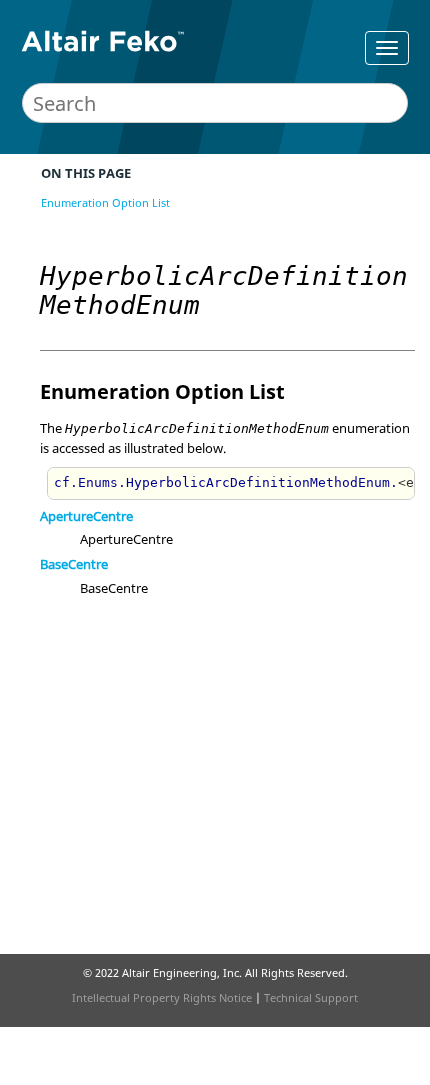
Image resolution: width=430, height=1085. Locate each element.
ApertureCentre (86, 516)
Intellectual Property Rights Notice (162, 997)
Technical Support (311, 997)
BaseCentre (74, 564)
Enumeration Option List (105, 202)
